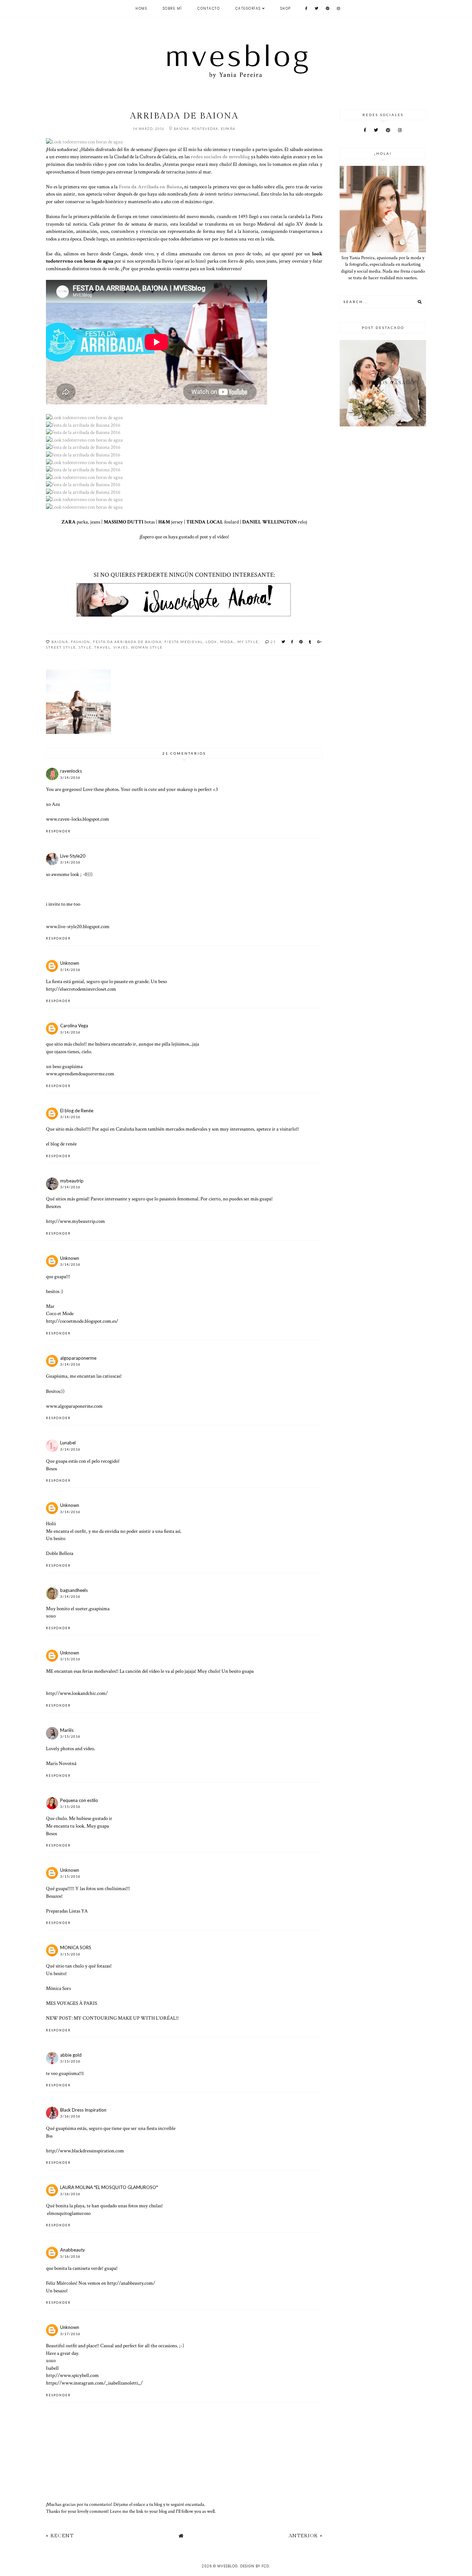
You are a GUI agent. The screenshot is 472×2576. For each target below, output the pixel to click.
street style (61, 647)
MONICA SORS (76, 1947)
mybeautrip (72, 1181)
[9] (83, 484)
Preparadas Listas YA (67, 1911)
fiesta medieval (184, 642)
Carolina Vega (74, 1026)
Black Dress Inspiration (83, 2110)
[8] (84, 462)
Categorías (248, 8)
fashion (81, 642)
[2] (84, 417)
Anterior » (305, 2536)
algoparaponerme (78, 1358)
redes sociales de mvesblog (220, 157)
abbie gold (71, 2055)
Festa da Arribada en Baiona (150, 187)
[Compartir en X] (284, 642)
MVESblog (228, 2566)
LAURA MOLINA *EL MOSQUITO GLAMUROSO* (109, 2187)
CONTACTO (209, 8)
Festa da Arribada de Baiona (127, 642)
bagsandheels (74, 1590)
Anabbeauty (73, 2250)
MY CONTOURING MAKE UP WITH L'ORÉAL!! (126, 2018)
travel (102, 647)
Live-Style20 (73, 856)
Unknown (70, 963)
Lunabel (68, 1443)
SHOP (286, 8)
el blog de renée (61, 1144)
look (211, 642)
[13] (84, 499)
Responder (58, 831)
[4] (83, 432)
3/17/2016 (70, 2334)
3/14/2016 (70, 778)
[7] (83, 455)
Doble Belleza (60, 1553)
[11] (84, 477)
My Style (248, 642)
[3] (83, 425)
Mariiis (67, 1730)
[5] (84, 440)
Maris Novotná (61, 1763)
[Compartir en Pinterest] (301, 642)
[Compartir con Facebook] (292, 642)
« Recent (60, 2536)
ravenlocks (71, 771)
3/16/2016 (70, 2116)
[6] (83, 447)
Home (141, 8)
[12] (83, 492)
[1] (84, 142)
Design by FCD (255, 2566)
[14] (84, 507)
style (85, 647)
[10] (83, 470)
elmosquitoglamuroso (69, 2213)
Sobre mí (172, 8)
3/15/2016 (70, 1659)
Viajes (121, 647)
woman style (147, 647)
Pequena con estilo (79, 1800)
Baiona (60, 642)
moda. (227, 642)
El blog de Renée (77, 1111)
